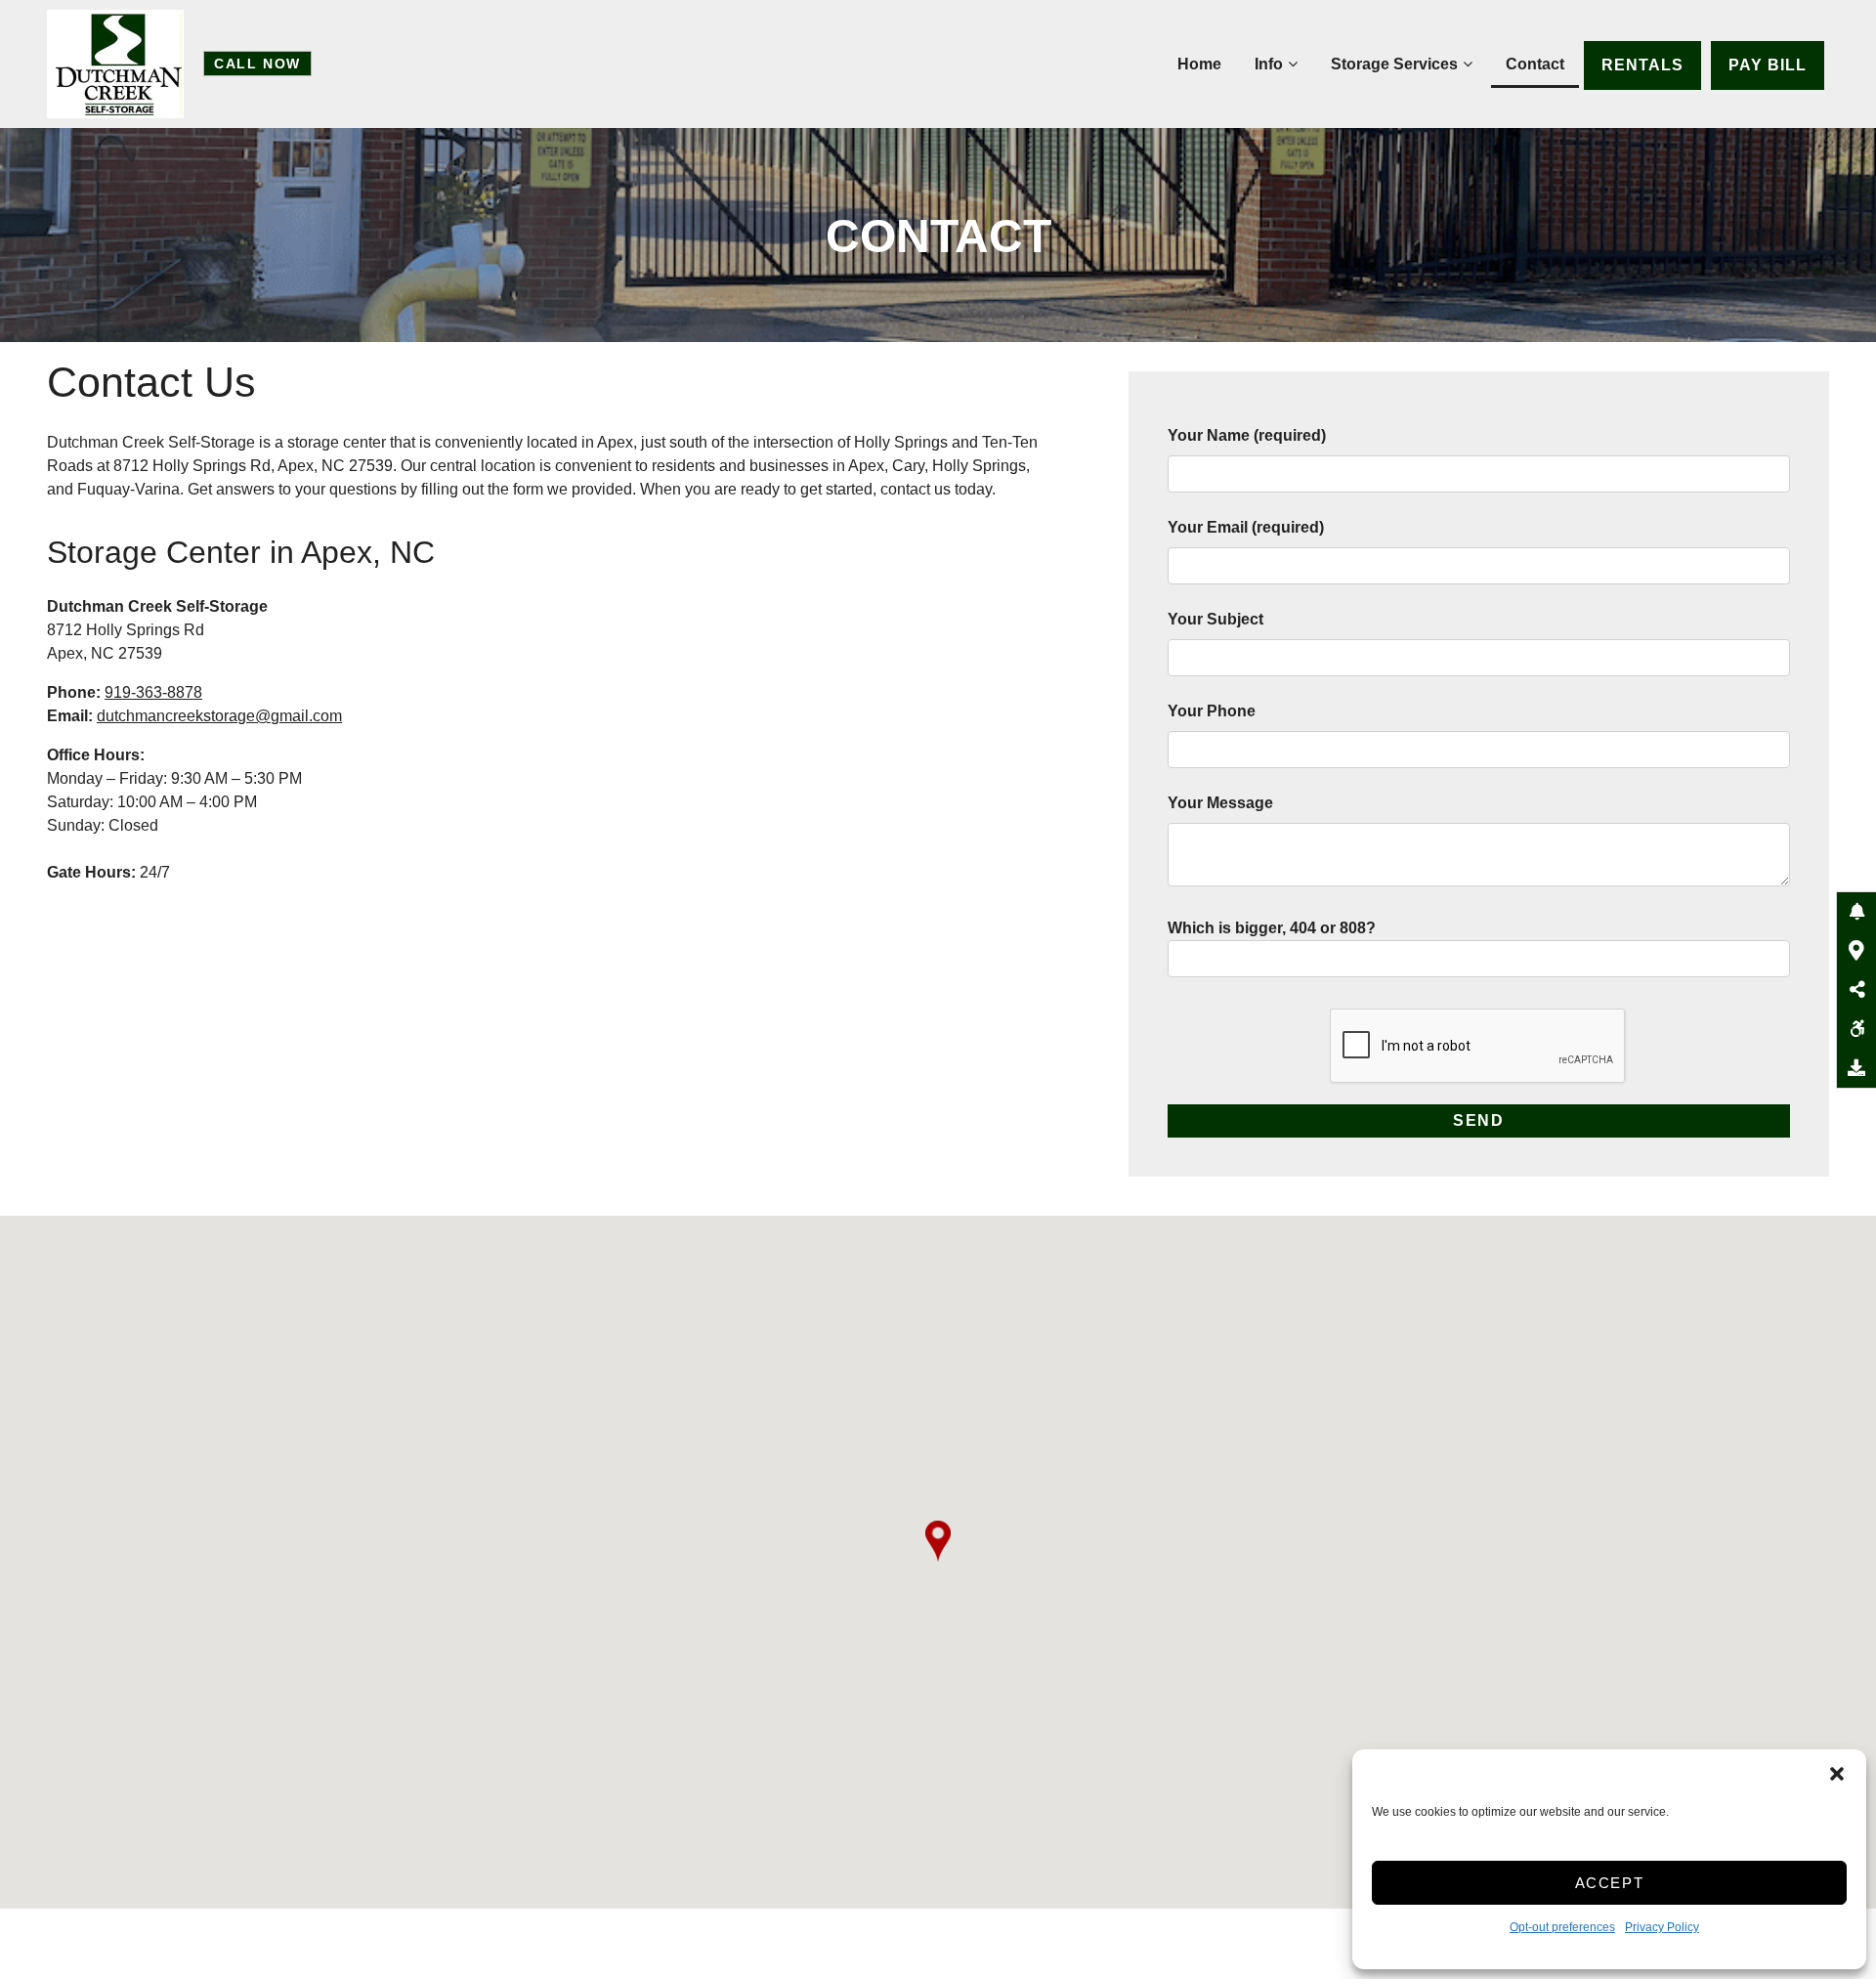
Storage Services (1394, 64)
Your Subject (1215, 619)
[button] (1837, 1774)
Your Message (1220, 803)
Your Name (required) (1247, 435)
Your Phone (1212, 711)
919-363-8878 (153, 692)
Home (1199, 64)
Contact (1535, 64)
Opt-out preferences (1562, 1927)
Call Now (257, 64)
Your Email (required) (1246, 527)
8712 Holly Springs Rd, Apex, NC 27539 (253, 466)
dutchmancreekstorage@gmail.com (219, 716)
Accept (1610, 1883)
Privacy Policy (1662, 1927)
